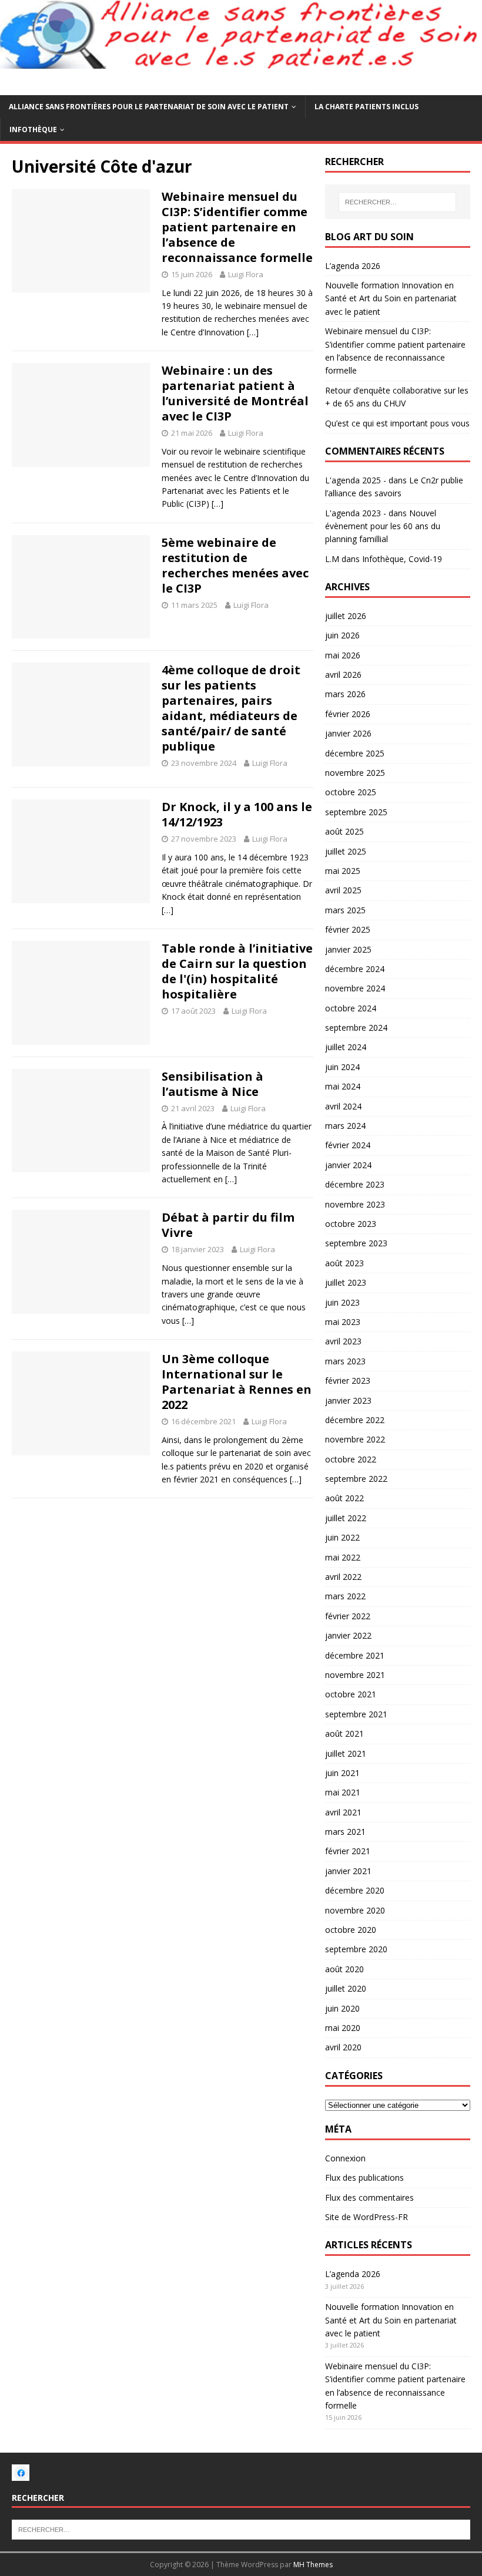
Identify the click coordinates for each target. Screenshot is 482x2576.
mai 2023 (343, 1322)
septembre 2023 (356, 1243)
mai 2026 (343, 655)
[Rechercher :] (397, 202)
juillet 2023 (346, 1282)
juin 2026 (342, 635)
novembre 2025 (355, 773)
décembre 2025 (355, 753)
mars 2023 (345, 1361)
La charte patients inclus (366, 107)
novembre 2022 (355, 1439)
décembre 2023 (355, 1184)
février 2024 (348, 1145)
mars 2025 (345, 910)
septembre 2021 (356, 1714)
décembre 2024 (355, 969)
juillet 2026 (346, 616)
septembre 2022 (356, 1479)
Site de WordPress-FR (366, 2217)
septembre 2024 (356, 1028)
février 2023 (348, 1381)
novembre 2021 (355, 1675)
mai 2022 (343, 1557)
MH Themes (313, 2565)
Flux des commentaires (369, 2197)
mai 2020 (343, 2028)
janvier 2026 (348, 733)
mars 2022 (345, 1596)
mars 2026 (345, 694)
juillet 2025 (346, 851)
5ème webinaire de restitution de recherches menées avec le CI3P (235, 565)
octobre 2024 (351, 1008)
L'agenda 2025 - (356, 480)
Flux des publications (364, 2178)
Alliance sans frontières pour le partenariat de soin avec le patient (149, 107)
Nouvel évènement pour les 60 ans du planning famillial (383, 526)
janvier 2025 (348, 949)
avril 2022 (343, 1577)
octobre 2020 (351, 1930)
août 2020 (344, 1969)
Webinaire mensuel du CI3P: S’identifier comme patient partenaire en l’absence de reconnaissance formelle (237, 227)
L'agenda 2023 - (356, 513)
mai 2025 (343, 871)
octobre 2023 (351, 1224)
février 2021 (348, 1851)
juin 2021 (342, 1773)
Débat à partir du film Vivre (228, 1225)
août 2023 (344, 1263)
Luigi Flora (246, 274)
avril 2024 (343, 1106)
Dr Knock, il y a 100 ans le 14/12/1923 (237, 814)
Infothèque (33, 130)
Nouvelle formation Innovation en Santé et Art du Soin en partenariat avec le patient (391, 298)
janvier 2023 (348, 1400)
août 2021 (344, 1733)
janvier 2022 (348, 1635)
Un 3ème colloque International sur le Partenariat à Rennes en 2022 (237, 1382)
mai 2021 (343, 1792)
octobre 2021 (351, 1694)
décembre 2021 (355, 1655)
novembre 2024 (355, 988)
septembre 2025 (356, 812)
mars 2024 (345, 1126)
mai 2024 (343, 1086)
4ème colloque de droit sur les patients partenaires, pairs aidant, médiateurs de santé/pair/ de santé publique (231, 708)
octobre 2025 (351, 792)
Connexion (345, 2158)
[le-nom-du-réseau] (21, 2474)
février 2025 (348, 929)
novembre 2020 (355, 1910)
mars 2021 (345, 1832)
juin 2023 (342, 1302)
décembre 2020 (355, 1890)
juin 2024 (342, 1067)
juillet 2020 (346, 1988)
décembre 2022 (355, 1420)
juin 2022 (342, 1537)
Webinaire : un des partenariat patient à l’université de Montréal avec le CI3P (235, 393)
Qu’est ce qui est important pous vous (397, 423)
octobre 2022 (351, 1459)
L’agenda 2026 (353, 266)
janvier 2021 (348, 1871)
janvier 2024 (348, 1165)
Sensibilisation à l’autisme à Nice (212, 1084)
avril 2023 (343, 1341)
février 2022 (348, 1616)
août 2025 (344, 831)
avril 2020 (343, 2047)
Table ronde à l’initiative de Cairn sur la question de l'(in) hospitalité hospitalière (237, 971)
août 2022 (344, 1498)
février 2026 (348, 714)
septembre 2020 (356, 1949)
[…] (253, 332)
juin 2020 (342, 2008)
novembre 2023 (355, 1204)
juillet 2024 (346, 1047)
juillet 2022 (346, 1518)
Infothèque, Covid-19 (402, 559)
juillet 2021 (346, 1753)
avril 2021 (343, 1812)
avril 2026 (343, 675)
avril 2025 (343, 890)
